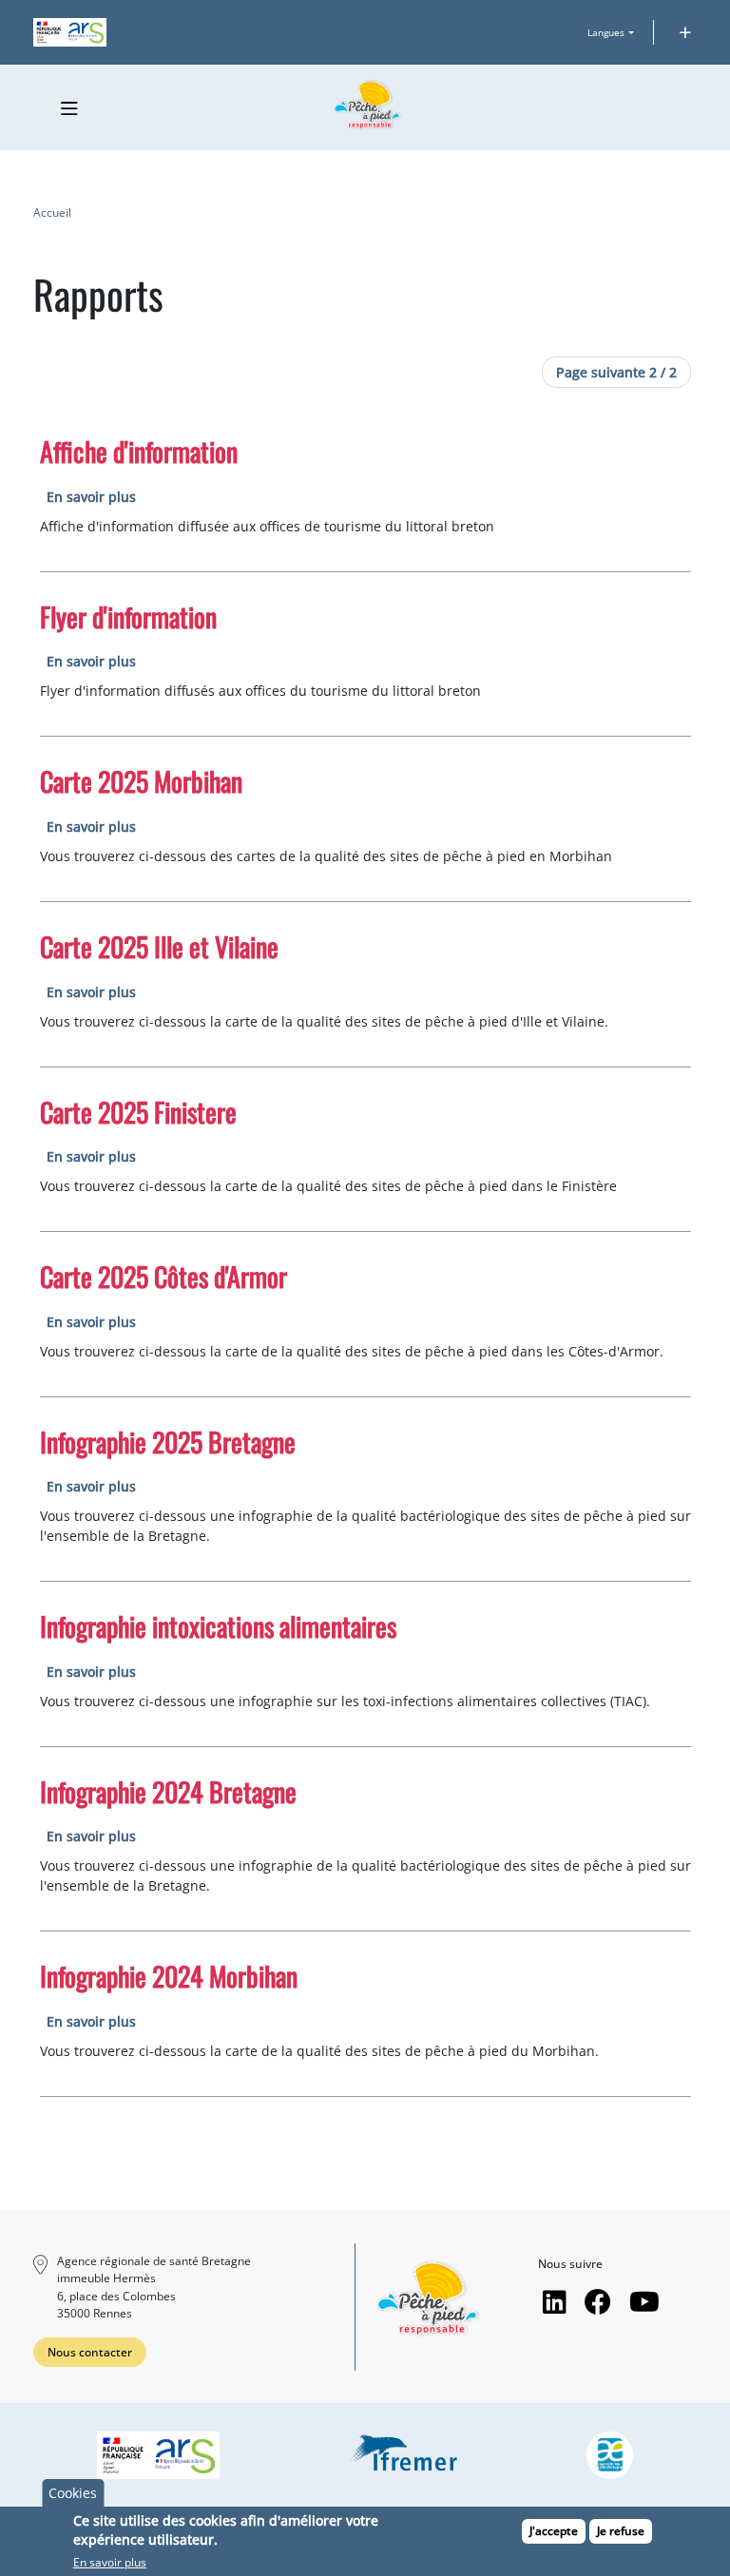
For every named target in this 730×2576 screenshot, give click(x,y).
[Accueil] (367, 105)
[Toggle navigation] (70, 109)
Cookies (73, 2493)
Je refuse (621, 2531)
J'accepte (554, 2531)
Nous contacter (90, 2352)
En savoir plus (91, 497)
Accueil (52, 212)
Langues (606, 32)
